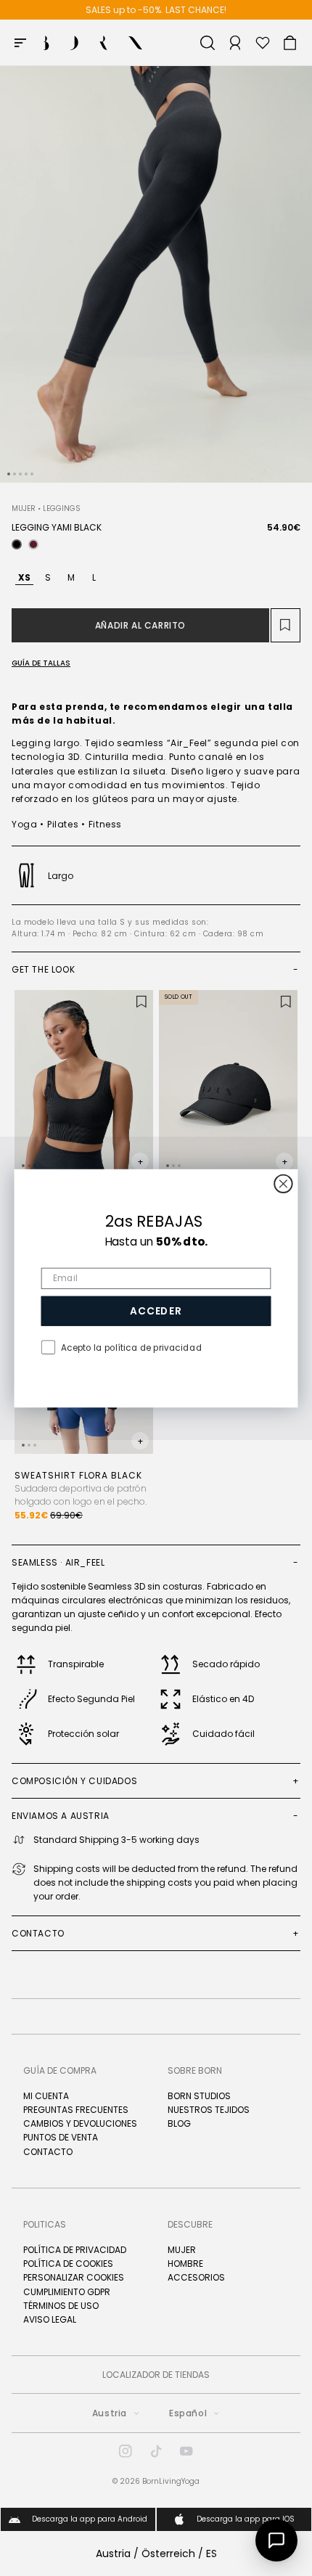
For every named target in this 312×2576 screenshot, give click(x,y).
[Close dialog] (283, 1183)
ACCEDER (156, 1311)
